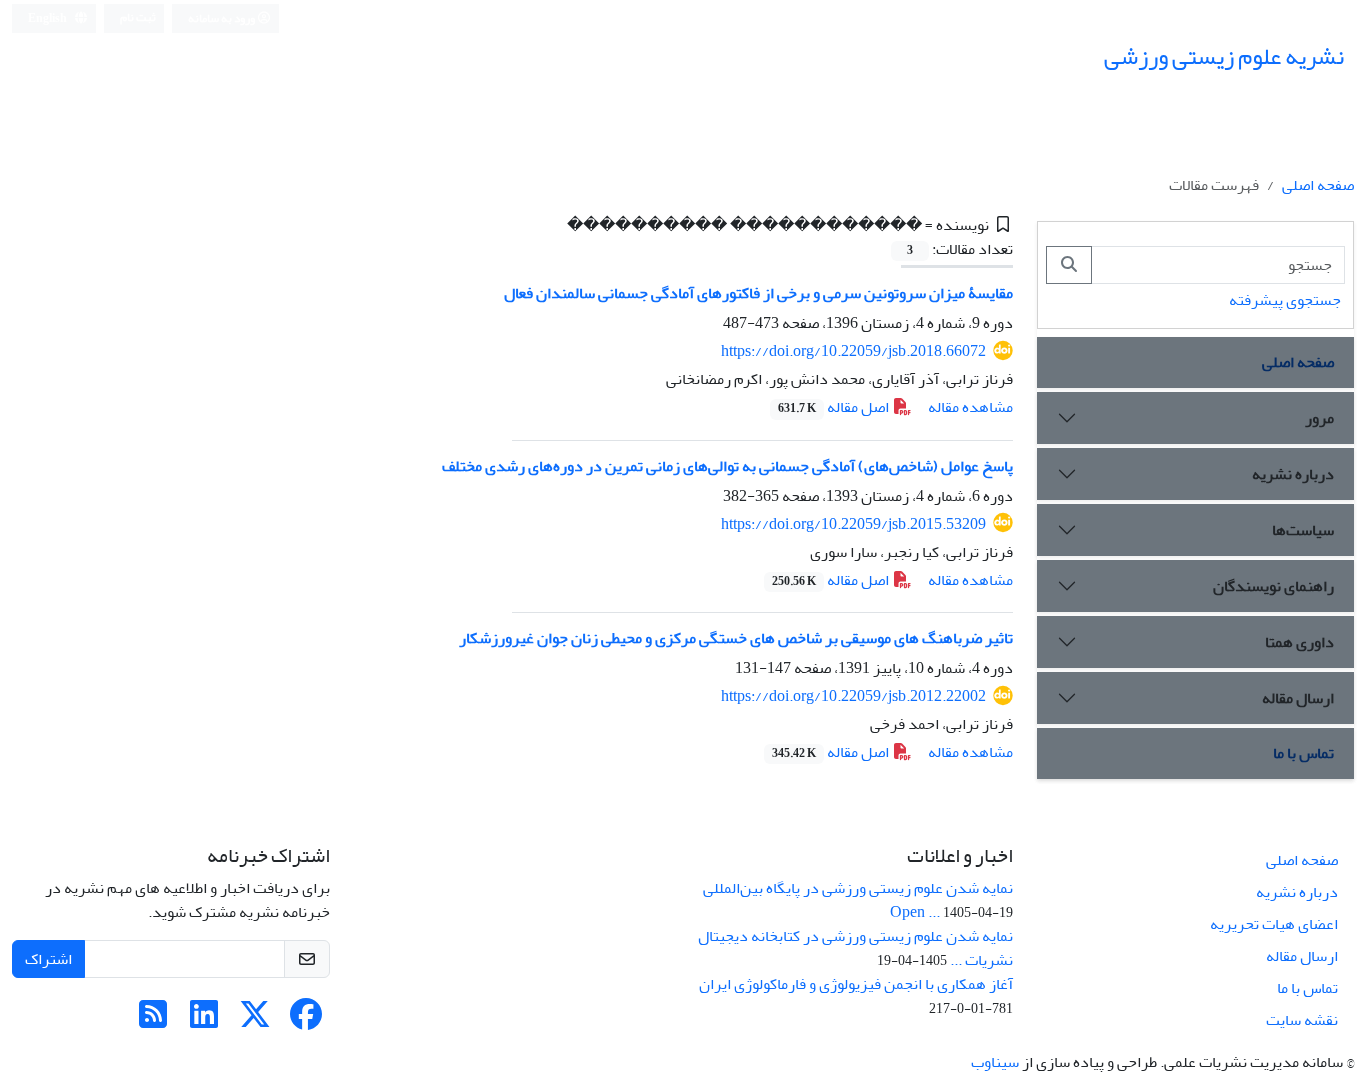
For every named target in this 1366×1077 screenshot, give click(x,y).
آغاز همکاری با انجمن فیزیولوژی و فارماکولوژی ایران (856, 984)
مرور (1319, 418)
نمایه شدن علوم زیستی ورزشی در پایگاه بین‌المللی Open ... (858, 900)
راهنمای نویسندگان (1273, 586)
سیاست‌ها (1303, 530)
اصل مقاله (835, 407)
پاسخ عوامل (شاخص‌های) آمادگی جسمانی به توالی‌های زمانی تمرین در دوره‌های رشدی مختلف (727, 466)
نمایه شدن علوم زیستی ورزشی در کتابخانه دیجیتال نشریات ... (855, 948)
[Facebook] (306, 1021)
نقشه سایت (1302, 1020)
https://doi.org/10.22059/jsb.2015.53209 (853, 524)
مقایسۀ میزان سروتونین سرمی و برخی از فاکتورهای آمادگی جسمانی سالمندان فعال (758, 293)
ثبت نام (138, 17)
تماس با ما (1303, 753)
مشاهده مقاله (970, 407)
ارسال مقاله (1298, 698)
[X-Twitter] (255, 1021)
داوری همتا (1299, 642)
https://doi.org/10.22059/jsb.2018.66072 (853, 351)
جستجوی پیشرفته (1285, 300)
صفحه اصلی (1318, 185)
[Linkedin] (204, 1021)
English (48, 18)
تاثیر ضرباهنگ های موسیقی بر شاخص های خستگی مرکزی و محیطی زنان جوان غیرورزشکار (736, 638)
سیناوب (995, 1062)
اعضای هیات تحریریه (1274, 924)
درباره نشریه (1293, 474)
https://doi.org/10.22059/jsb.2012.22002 (853, 696)
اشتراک (48, 959)
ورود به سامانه (222, 18)
